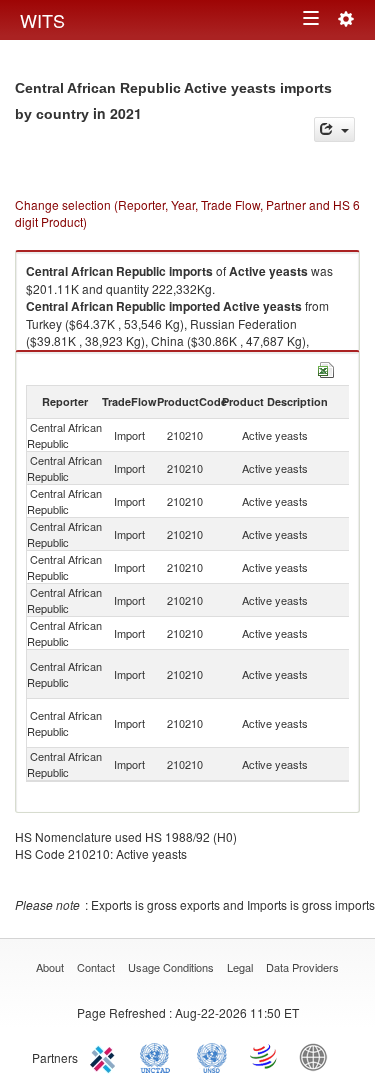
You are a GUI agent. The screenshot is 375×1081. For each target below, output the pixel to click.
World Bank (318, 1056)
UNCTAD (159, 1056)
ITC (106, 1056)
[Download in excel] (326, 367)
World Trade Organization (265, 1056)
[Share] (334, 129)
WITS (42, 20)
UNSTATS (212, 1056)
